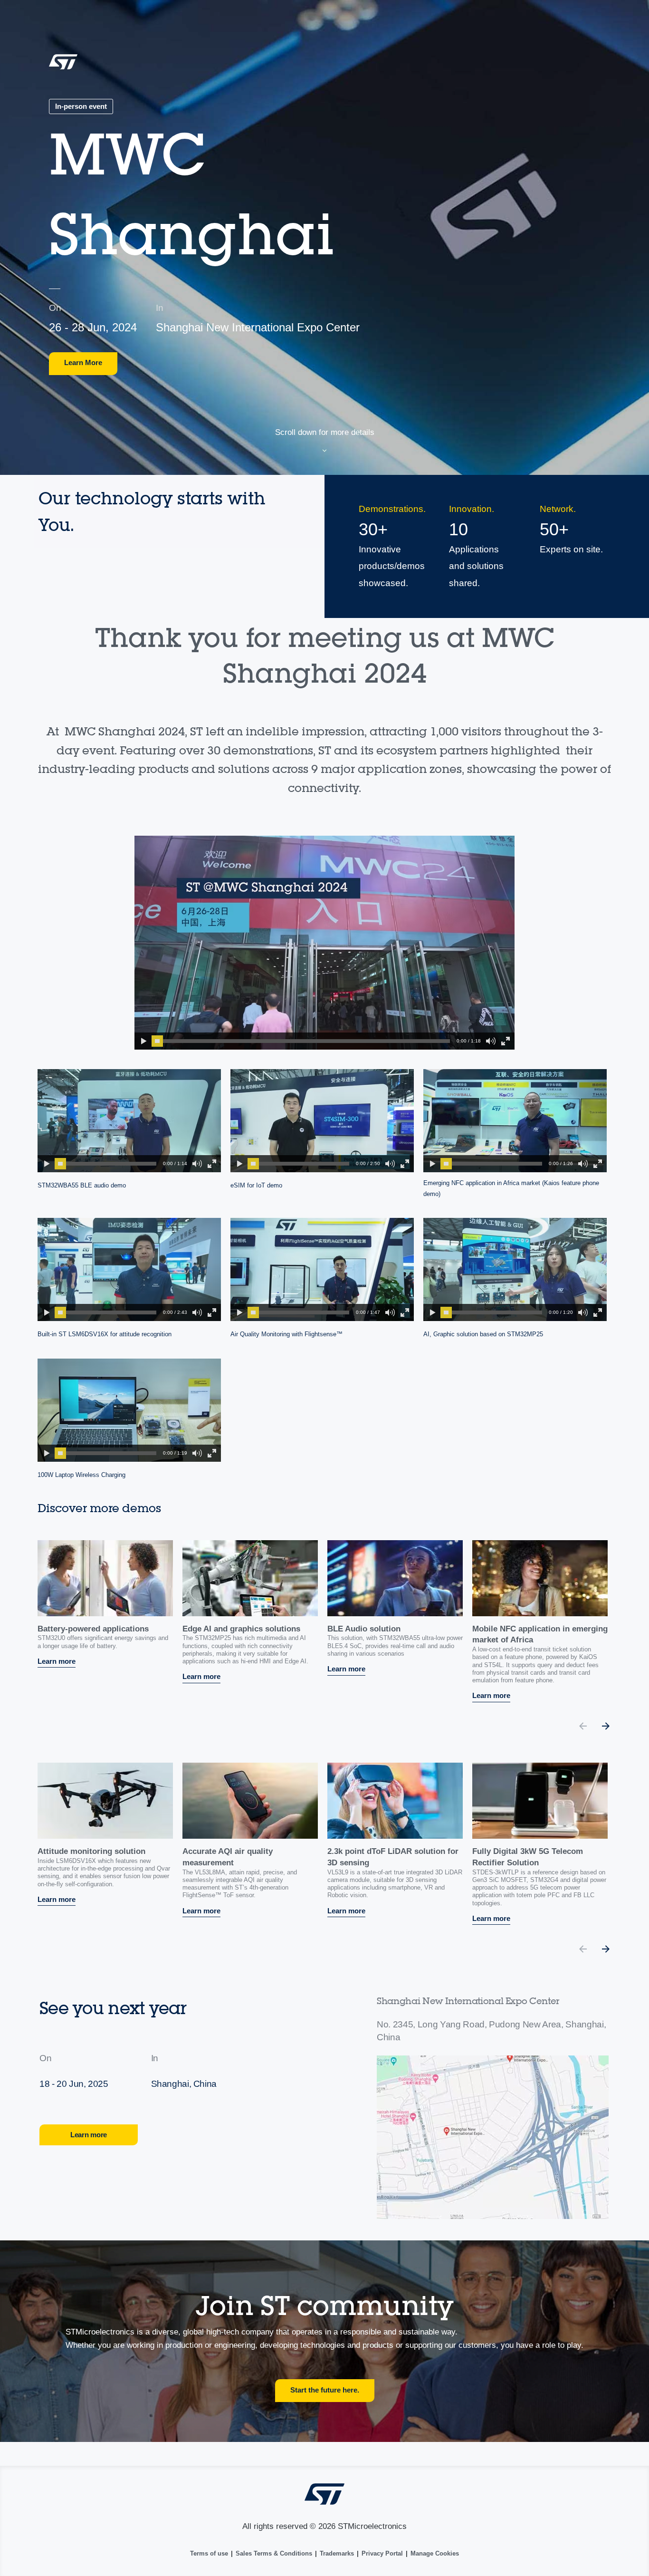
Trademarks (337, 2553)
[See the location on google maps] (493, 2137)
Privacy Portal (382, 2553)
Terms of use (209, 2553)
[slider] (157, 1041)
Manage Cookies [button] (435, 2553)
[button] (143, 1041)
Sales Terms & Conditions (274, 2553)
